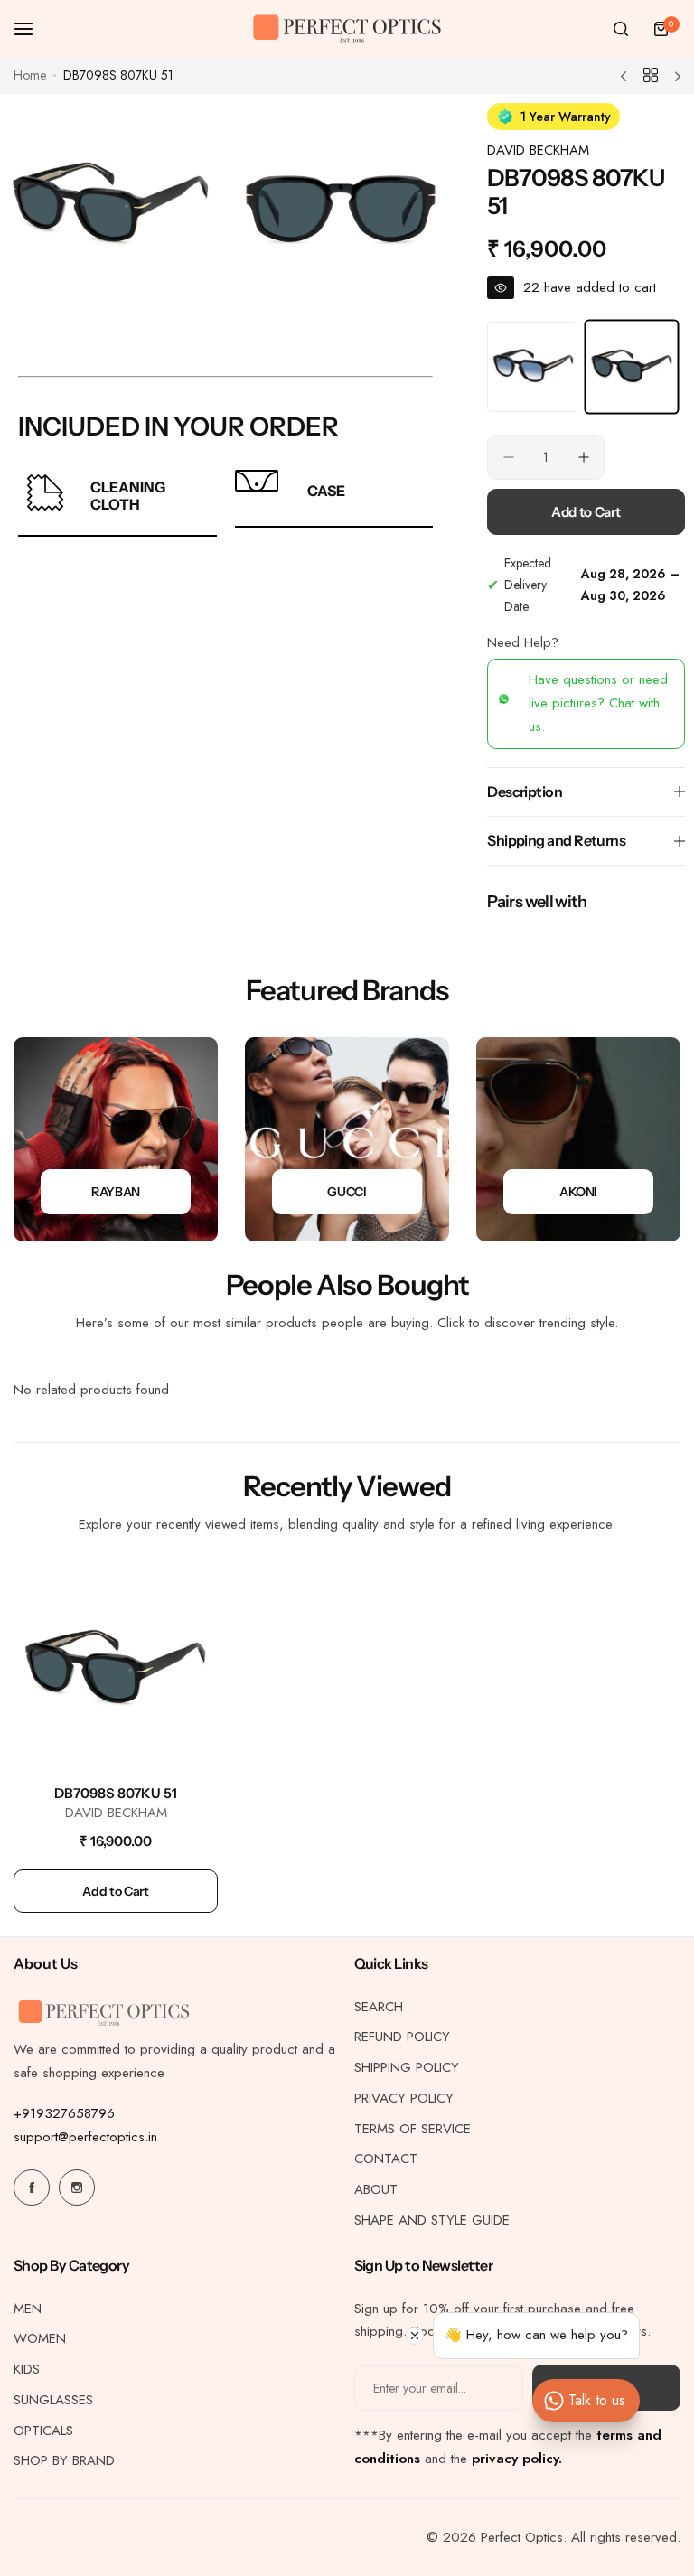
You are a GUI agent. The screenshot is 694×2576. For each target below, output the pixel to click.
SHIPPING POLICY (407, 2067)
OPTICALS (43, 2431)
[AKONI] (578, 1139)
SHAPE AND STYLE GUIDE (432, 2220)
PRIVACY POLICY (404, 2098)
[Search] (621, 29)
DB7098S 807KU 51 (116, 1793)
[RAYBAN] (116, 1139)
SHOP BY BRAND (64, 2460)
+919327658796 (64, 2113)
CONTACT (386, 2159)
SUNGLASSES (53, 2400)
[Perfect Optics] (347, 29)
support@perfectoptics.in (85, 2137)
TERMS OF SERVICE (413, 2129)
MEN (28, 2309)
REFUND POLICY (402, 2037)
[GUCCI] (347, 1139)
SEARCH (379, 2007)
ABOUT (376, 2189)
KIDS (27, 2369)
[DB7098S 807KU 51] (116, 1669)
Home (30, 75)
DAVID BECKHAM (538, 150)
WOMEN (40, 2338)
